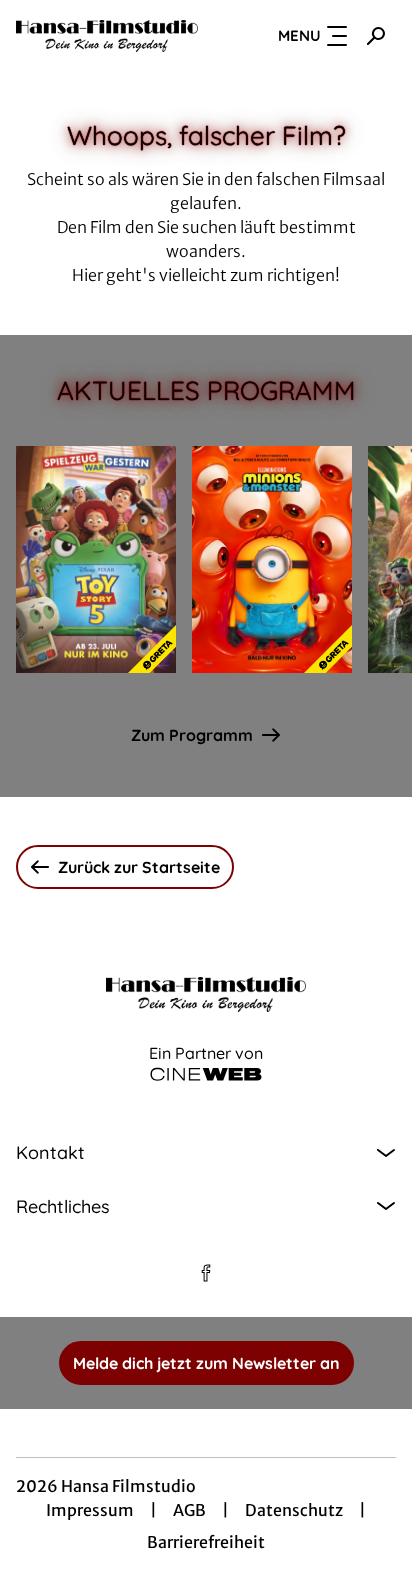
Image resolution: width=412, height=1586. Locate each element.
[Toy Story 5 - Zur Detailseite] (96, 559)
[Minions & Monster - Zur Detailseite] (272, 559)
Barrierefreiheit (206, 1542)
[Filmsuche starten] (376, 36)
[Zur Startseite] (107, 36)
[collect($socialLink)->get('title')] (206, 1273)
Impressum (90, 1510)
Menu (299, 35)
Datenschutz (294, 1510)
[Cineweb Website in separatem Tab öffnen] (206, 1074)
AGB (189, 1510)
